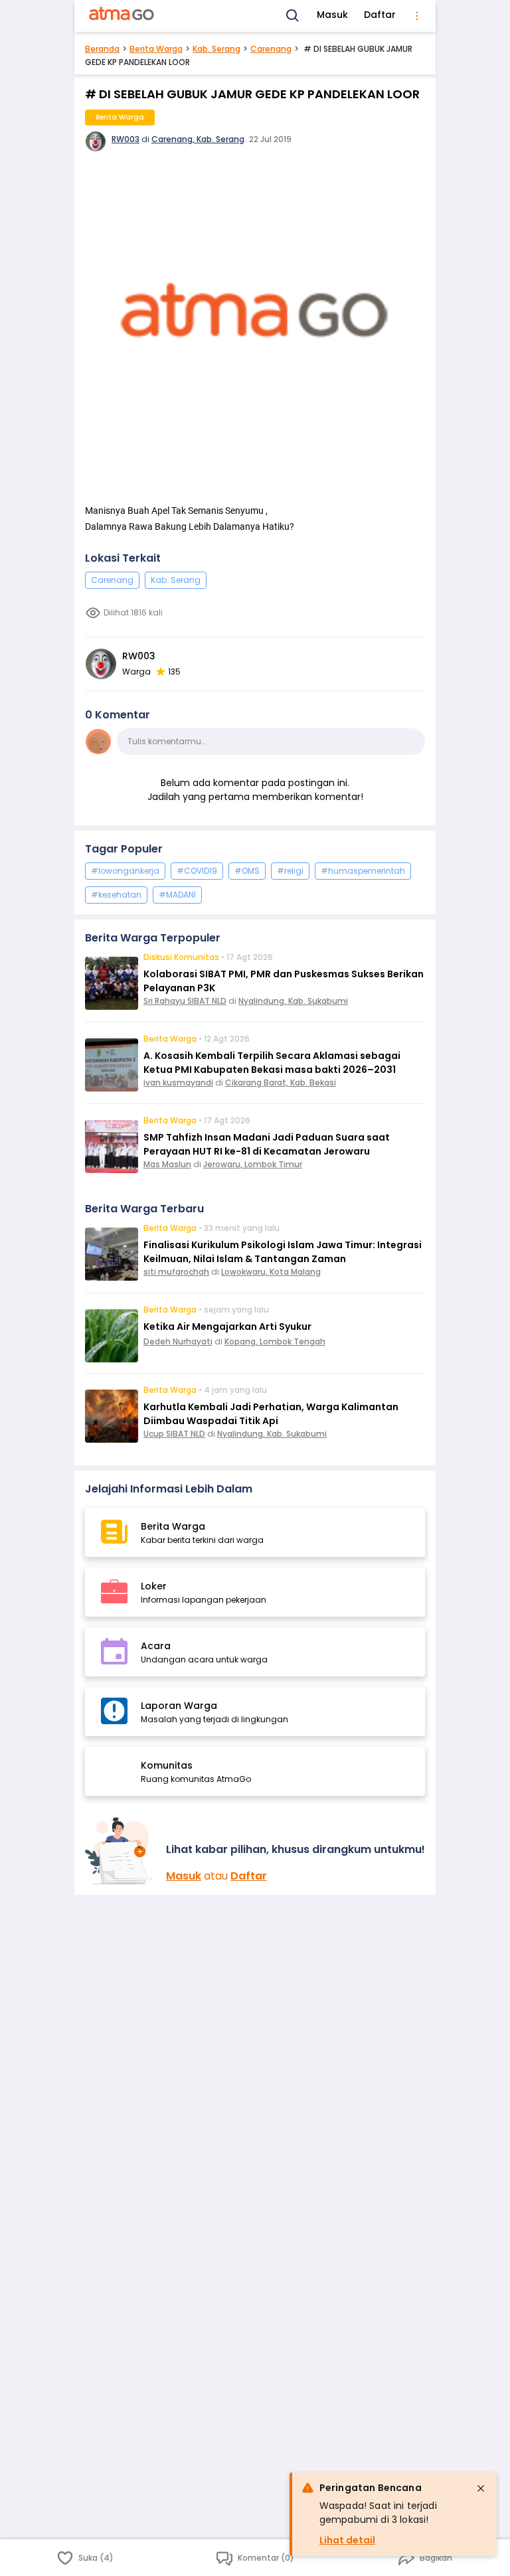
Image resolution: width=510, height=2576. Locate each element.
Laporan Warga (179, 1706)
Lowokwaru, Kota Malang (271, 1272)
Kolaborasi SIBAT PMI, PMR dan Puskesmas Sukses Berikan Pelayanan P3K (284, 981)
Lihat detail (347, 2540)
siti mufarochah (176, 1272)
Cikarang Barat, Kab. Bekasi (281, 1083)
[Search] (293, 16)
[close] (481, 2488)
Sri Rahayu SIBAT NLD (185, 1001)
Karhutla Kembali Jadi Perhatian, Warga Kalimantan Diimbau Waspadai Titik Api (271, 1414)
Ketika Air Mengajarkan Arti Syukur (227, 1327)
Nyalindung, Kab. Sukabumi (293, 1001)
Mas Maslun (167, 1164)
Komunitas (167, 1765)
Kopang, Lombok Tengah (275, 1341)
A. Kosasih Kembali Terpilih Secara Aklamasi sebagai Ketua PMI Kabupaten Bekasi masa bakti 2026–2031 (272, 1063)
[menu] (417, 16)
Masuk (332, 15)
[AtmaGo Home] (122, 16)
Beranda (102, 49)
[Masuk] (120, 1851)
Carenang (271, 49)
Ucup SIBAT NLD (174, 1434)
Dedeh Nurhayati (178, 1341)
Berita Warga (156, 49)
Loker (154, 1586)
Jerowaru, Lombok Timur (253, 1164)
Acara (156, 1646)
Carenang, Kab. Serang (198, 139)
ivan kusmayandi (178, 1083)
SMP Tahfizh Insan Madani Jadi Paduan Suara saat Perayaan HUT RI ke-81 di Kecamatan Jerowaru (267, 1144)
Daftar (380, 15)
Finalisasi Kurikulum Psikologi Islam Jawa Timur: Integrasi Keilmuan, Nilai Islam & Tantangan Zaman (283, 1252)
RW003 (126, 139)
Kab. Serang (216, 49)
